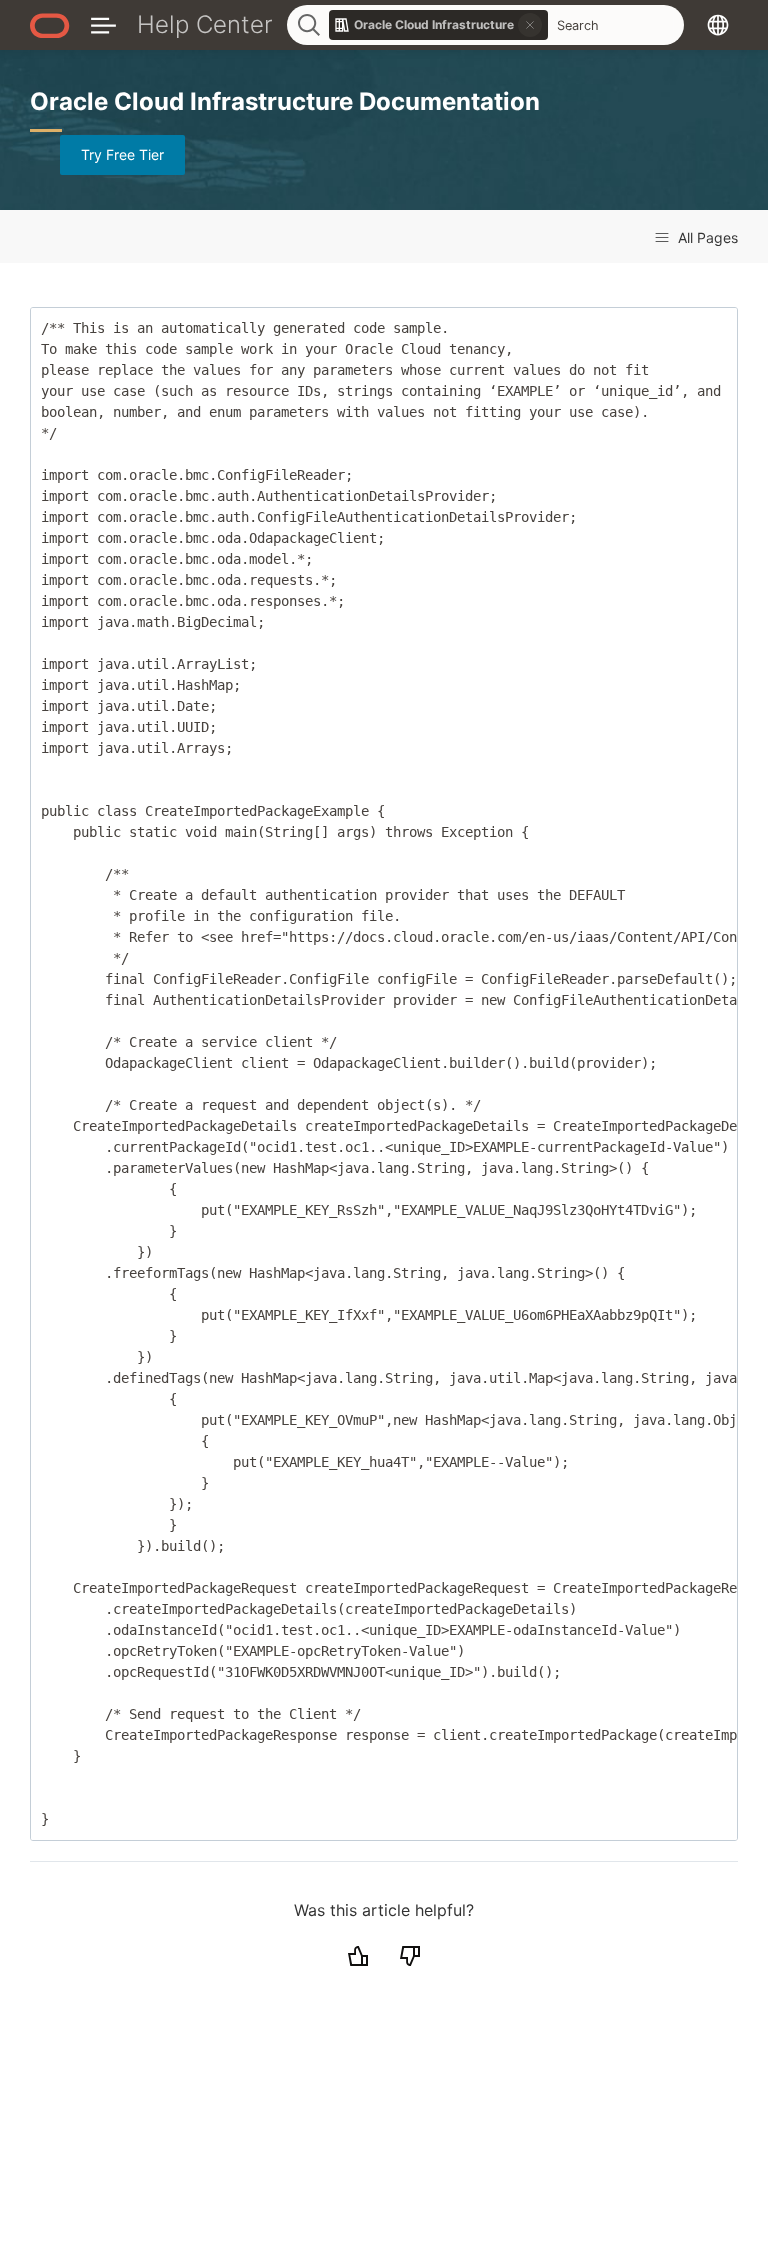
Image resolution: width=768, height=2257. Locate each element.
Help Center (205, 24)
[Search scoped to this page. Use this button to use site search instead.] (530, 25)
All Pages (706, 237)
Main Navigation (103, 24)
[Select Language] (718, 24)
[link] (439, 25)
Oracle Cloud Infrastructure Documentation (285, 101)
